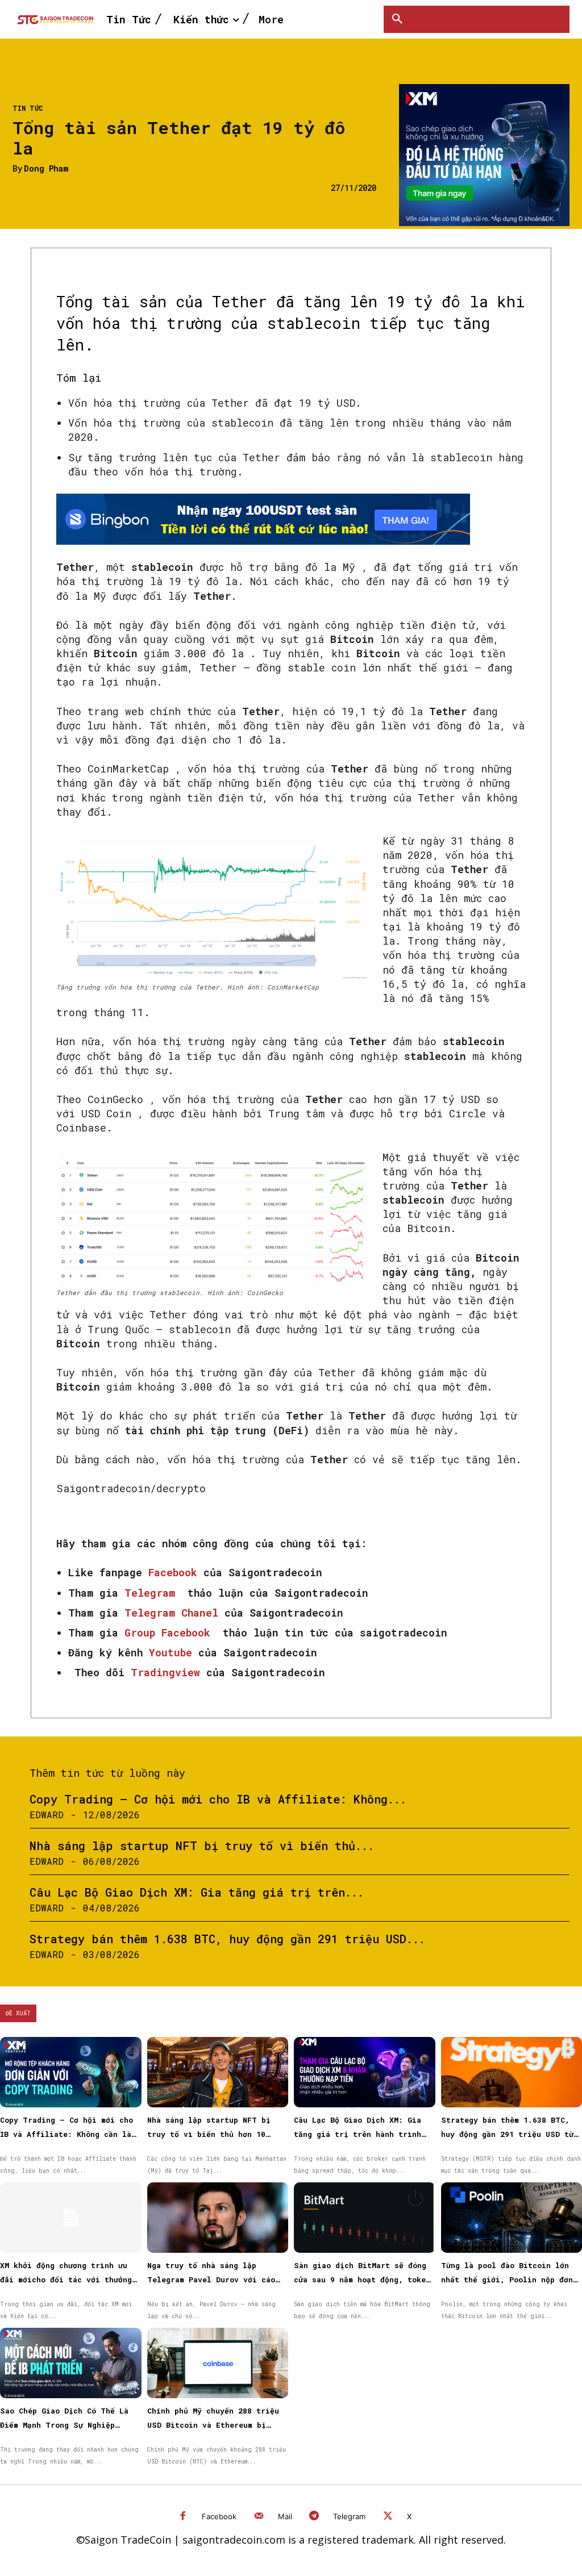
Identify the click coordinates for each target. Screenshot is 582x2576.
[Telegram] (315, 2517)
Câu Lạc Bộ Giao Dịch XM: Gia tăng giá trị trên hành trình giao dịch (357, 2134)
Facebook (219, 2516)
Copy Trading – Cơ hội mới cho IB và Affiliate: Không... (218, 1799)
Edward (47, 1815)
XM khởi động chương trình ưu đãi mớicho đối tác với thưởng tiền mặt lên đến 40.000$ (66, 2279)
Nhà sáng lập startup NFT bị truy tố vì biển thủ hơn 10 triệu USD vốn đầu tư (209, 2134)
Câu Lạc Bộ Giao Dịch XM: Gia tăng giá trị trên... (197, 1892)
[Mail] (259, 2517)
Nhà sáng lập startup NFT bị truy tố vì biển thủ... (202, 1846)
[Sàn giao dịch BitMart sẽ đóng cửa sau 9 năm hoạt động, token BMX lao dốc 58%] (365, 2218)
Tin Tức (28, 108)
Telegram (349, 2516)
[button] (397, 19)
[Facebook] (183, 2517)
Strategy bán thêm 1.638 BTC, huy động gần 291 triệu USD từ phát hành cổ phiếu (507, 2134)
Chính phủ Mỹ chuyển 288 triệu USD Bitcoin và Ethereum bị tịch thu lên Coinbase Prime (213, 2425)
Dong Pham (46, 169)
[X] (388, 2517)
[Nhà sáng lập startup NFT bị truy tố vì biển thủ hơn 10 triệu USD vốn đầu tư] (218, 2072)
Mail (285, 2516)
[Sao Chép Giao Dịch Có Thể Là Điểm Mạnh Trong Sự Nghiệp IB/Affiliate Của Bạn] (71, 2363)
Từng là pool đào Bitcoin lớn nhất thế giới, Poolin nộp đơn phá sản (507, 2279)
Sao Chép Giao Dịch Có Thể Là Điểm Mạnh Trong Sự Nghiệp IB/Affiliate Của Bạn (64, 2425)
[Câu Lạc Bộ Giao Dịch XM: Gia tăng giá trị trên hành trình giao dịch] (365, 2072)
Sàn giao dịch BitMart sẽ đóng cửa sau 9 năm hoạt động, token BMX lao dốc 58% (362, 2279)
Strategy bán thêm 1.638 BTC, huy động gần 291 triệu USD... (227, 1939)
